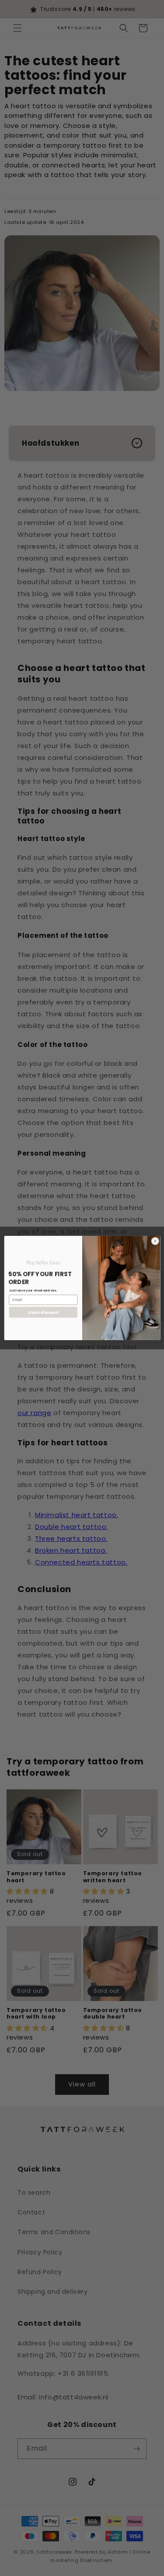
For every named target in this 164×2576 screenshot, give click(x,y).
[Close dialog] (155, 1241)
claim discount (43, 1312)
